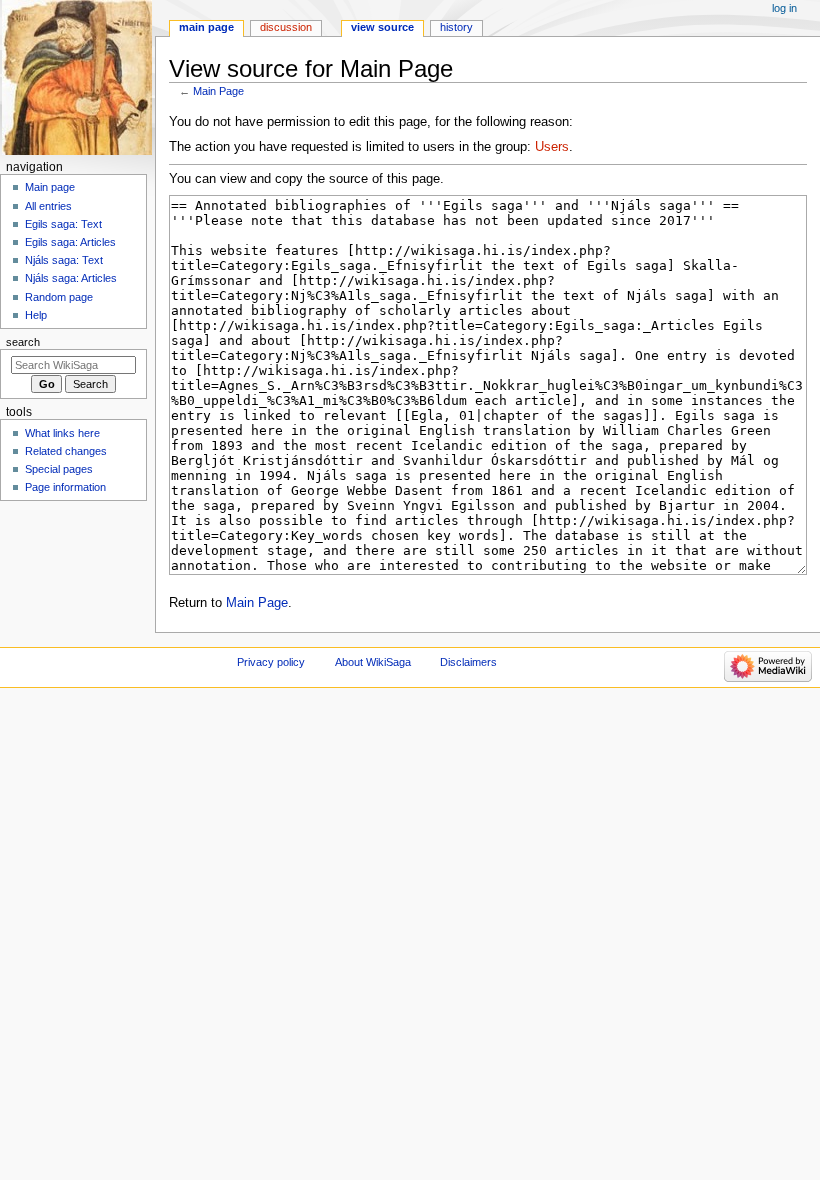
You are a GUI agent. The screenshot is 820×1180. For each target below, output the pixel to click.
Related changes (66, 451)
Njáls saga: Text (64, 260)
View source (382, 27)
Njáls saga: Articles (71, 278)
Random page (59, 297)
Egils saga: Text (63, 224)
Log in (784, 8)
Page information (65, 487)
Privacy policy (271, 662)
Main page (50, 187)
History (456, 27)
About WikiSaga (373, 662)
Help (36, 315)
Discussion (286, 27)
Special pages (59, 469)
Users (552, 147)
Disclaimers (468, 662)
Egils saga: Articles (70, 242)
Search (23, 342)
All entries (48, 206)
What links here (62, 433)
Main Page (218, 91)
